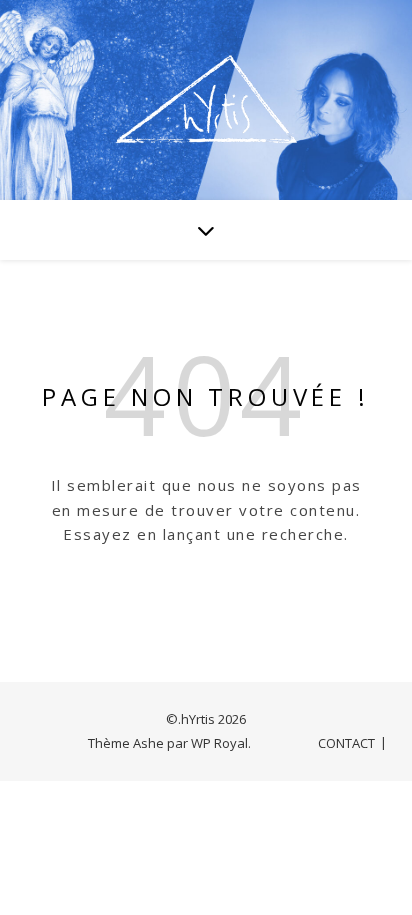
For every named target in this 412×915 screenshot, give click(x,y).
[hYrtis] (206, 100)
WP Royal (219, 743)
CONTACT (346, 743)
